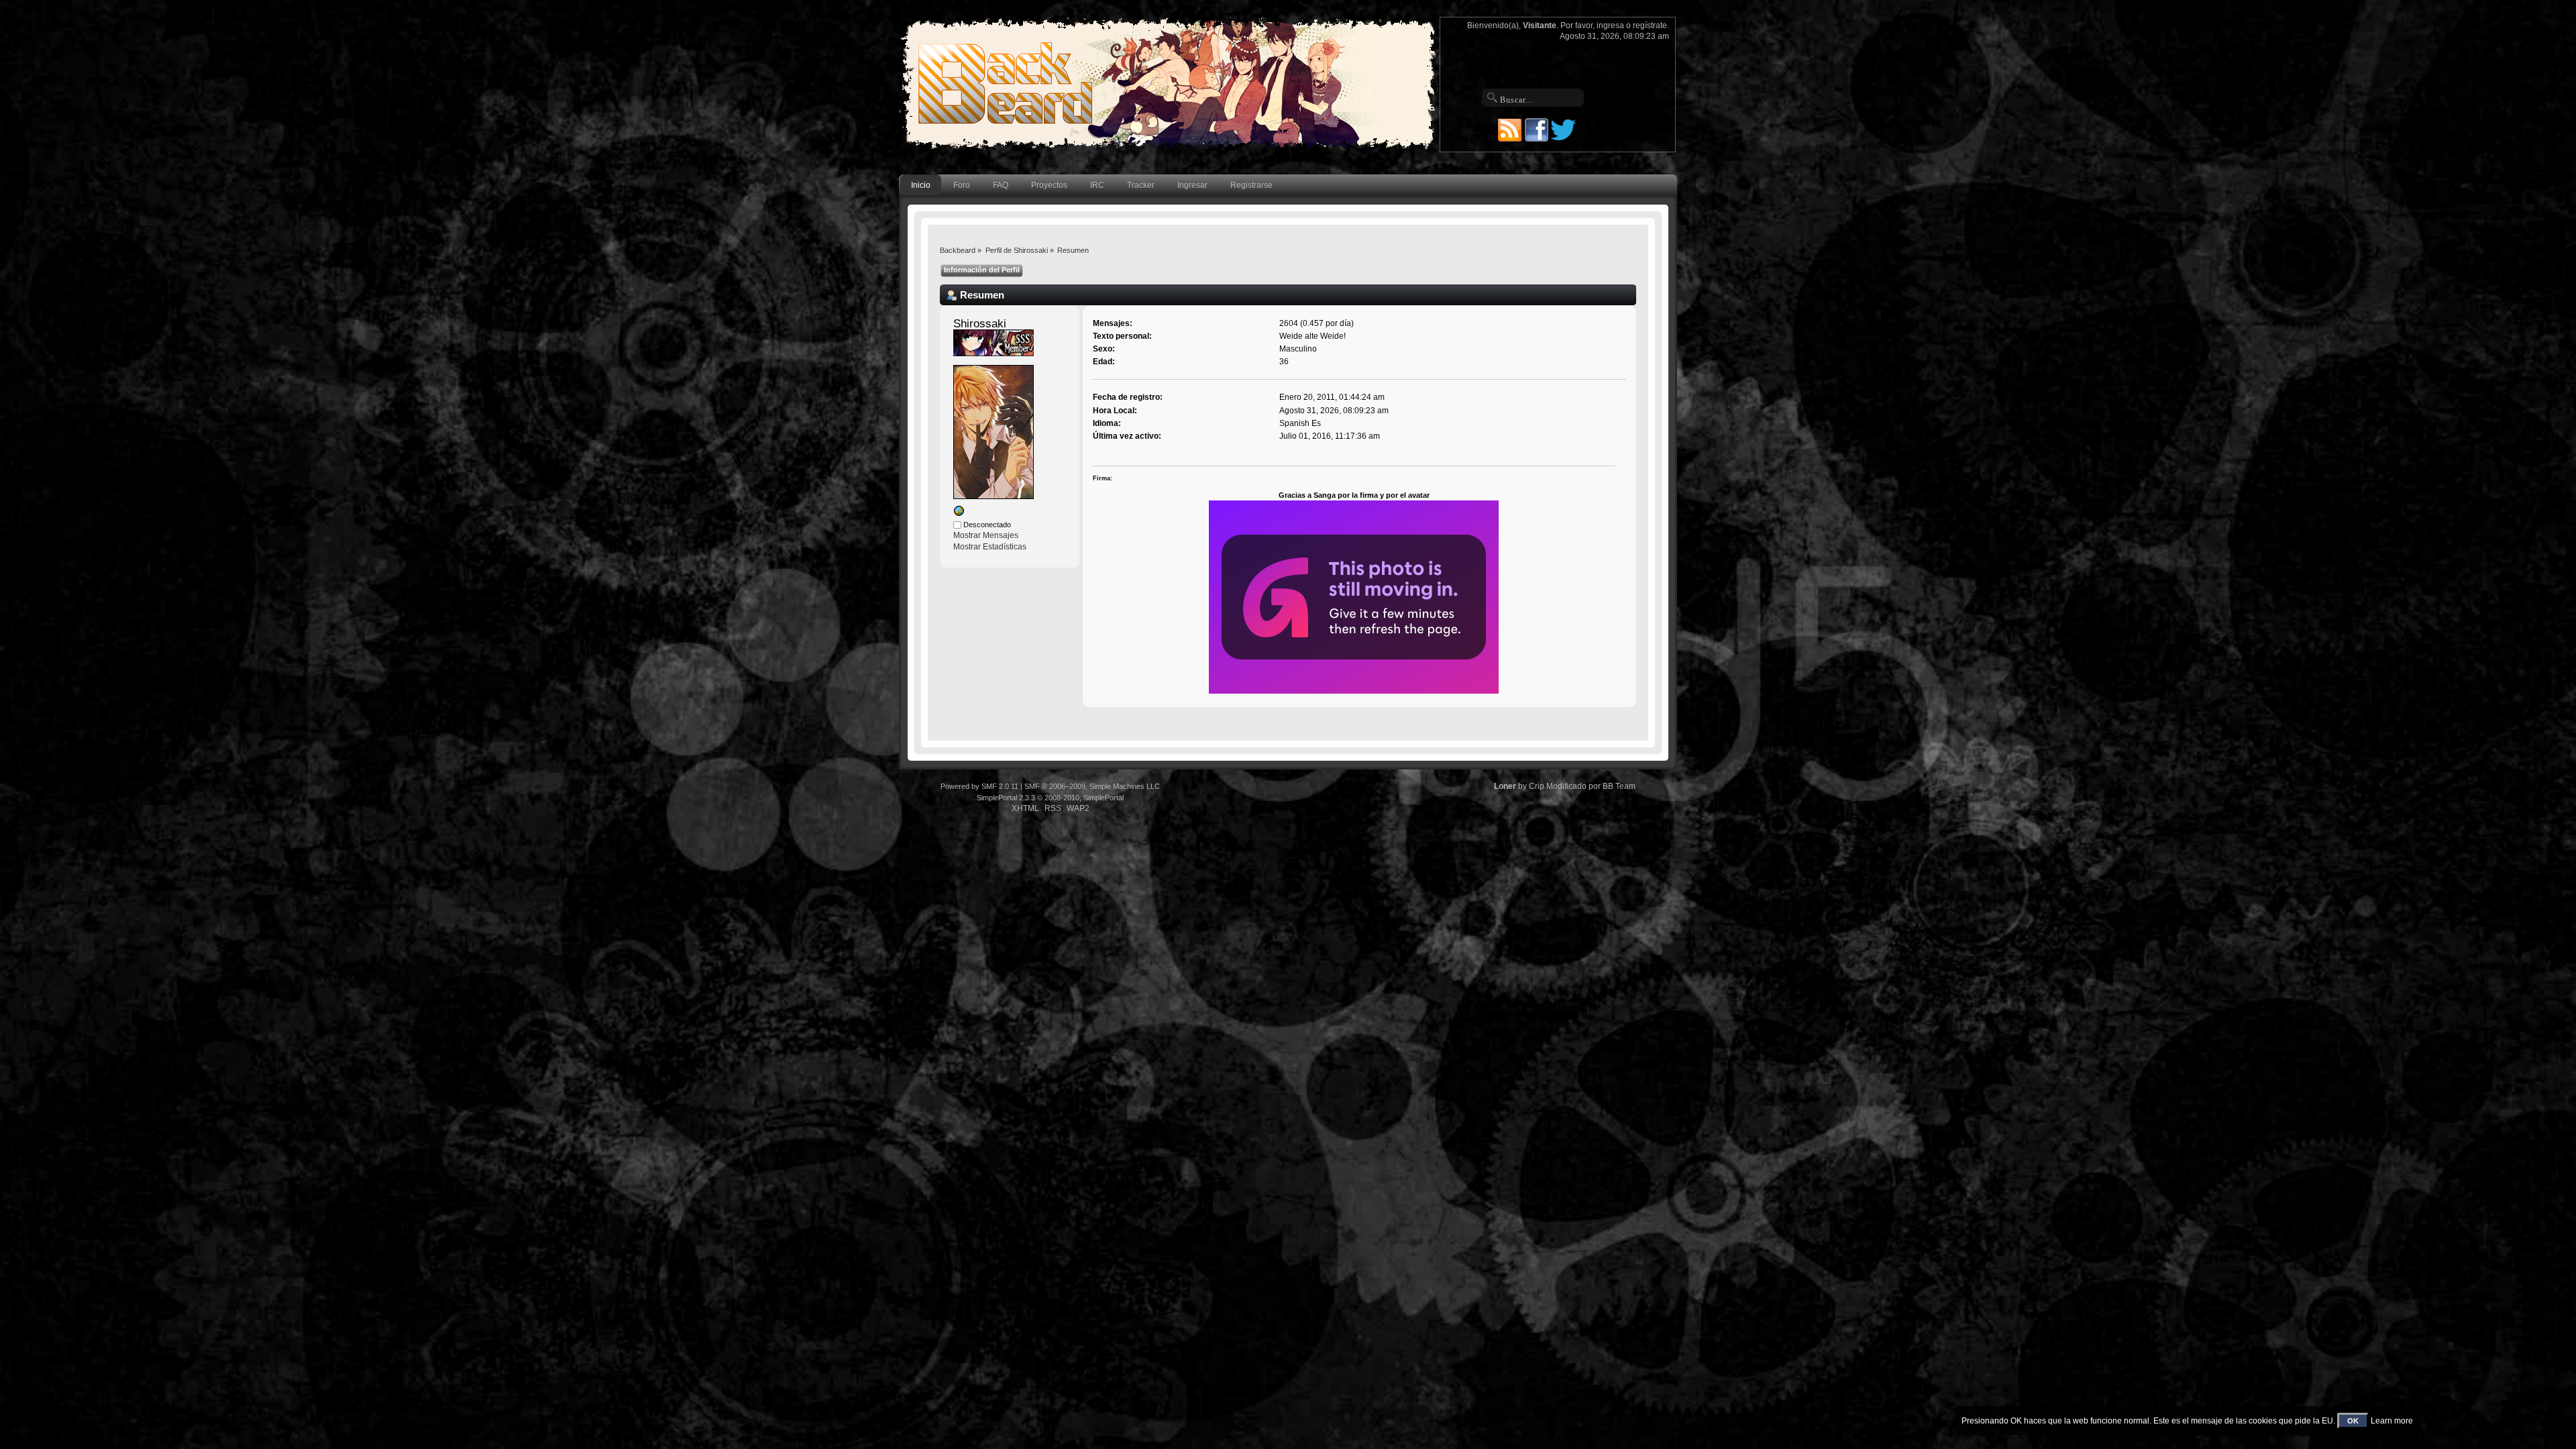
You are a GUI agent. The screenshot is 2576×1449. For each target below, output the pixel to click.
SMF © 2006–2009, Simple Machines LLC (1092, 786)
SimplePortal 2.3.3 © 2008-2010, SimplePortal (1050, 798)
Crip (1537, 786)
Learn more (2392, 1421)
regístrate (1650, 25)
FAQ (1001, 185)
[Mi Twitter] (959, 514)
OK (2353, 1421)
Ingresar (1192, 185)
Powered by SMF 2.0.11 (979, 786)
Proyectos (1049, 185)
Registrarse (1251, 185)
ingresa (1610, 25)
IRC (1097, 185)
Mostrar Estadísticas (990, 547)
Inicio (921, 185)
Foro (962, 185)
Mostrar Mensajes (986, 535)
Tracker (1141, 185)
